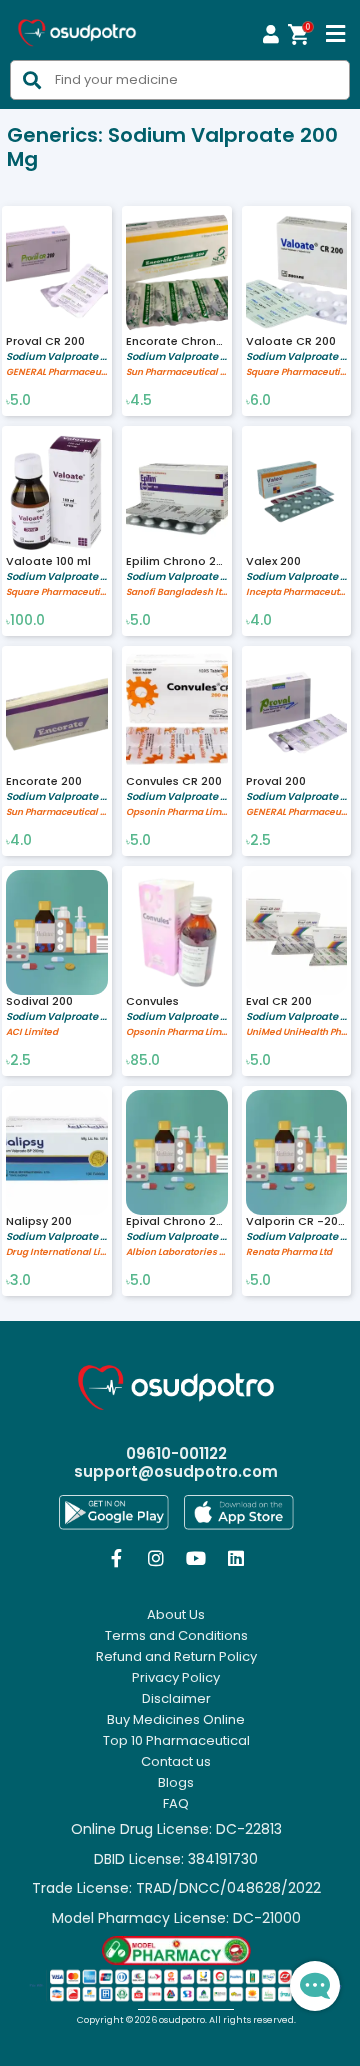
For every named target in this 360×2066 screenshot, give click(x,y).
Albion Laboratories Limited (177, 1252)
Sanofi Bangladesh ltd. (177, 592)
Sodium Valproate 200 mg (57, 356)
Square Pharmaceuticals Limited (297, 372)
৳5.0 (18, 401)
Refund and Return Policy (176, 1657)
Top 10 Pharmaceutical (176, 1741)
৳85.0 (143, 1061)
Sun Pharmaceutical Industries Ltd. (177, 372)
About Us (176, 1615)
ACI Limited (32, 1032)
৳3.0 (18, 1281)
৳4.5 (139, 401)
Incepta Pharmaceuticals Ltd (297, 592)
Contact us (176, 1762)
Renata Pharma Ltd (289, 1252)
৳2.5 (258, 841)
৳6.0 (258, 401)
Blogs (176, 1783)
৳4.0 (259, 621)
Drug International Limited (57, 1252)
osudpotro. (184, 2020)
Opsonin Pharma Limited (177, 812)
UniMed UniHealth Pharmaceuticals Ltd (297, 1032)
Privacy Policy (176, 1678)
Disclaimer (176, 1699)
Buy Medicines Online (176, 1720)
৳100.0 (25, 621)
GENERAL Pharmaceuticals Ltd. (57, 372)
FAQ (176, 1804)
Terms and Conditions (176, 1636)
